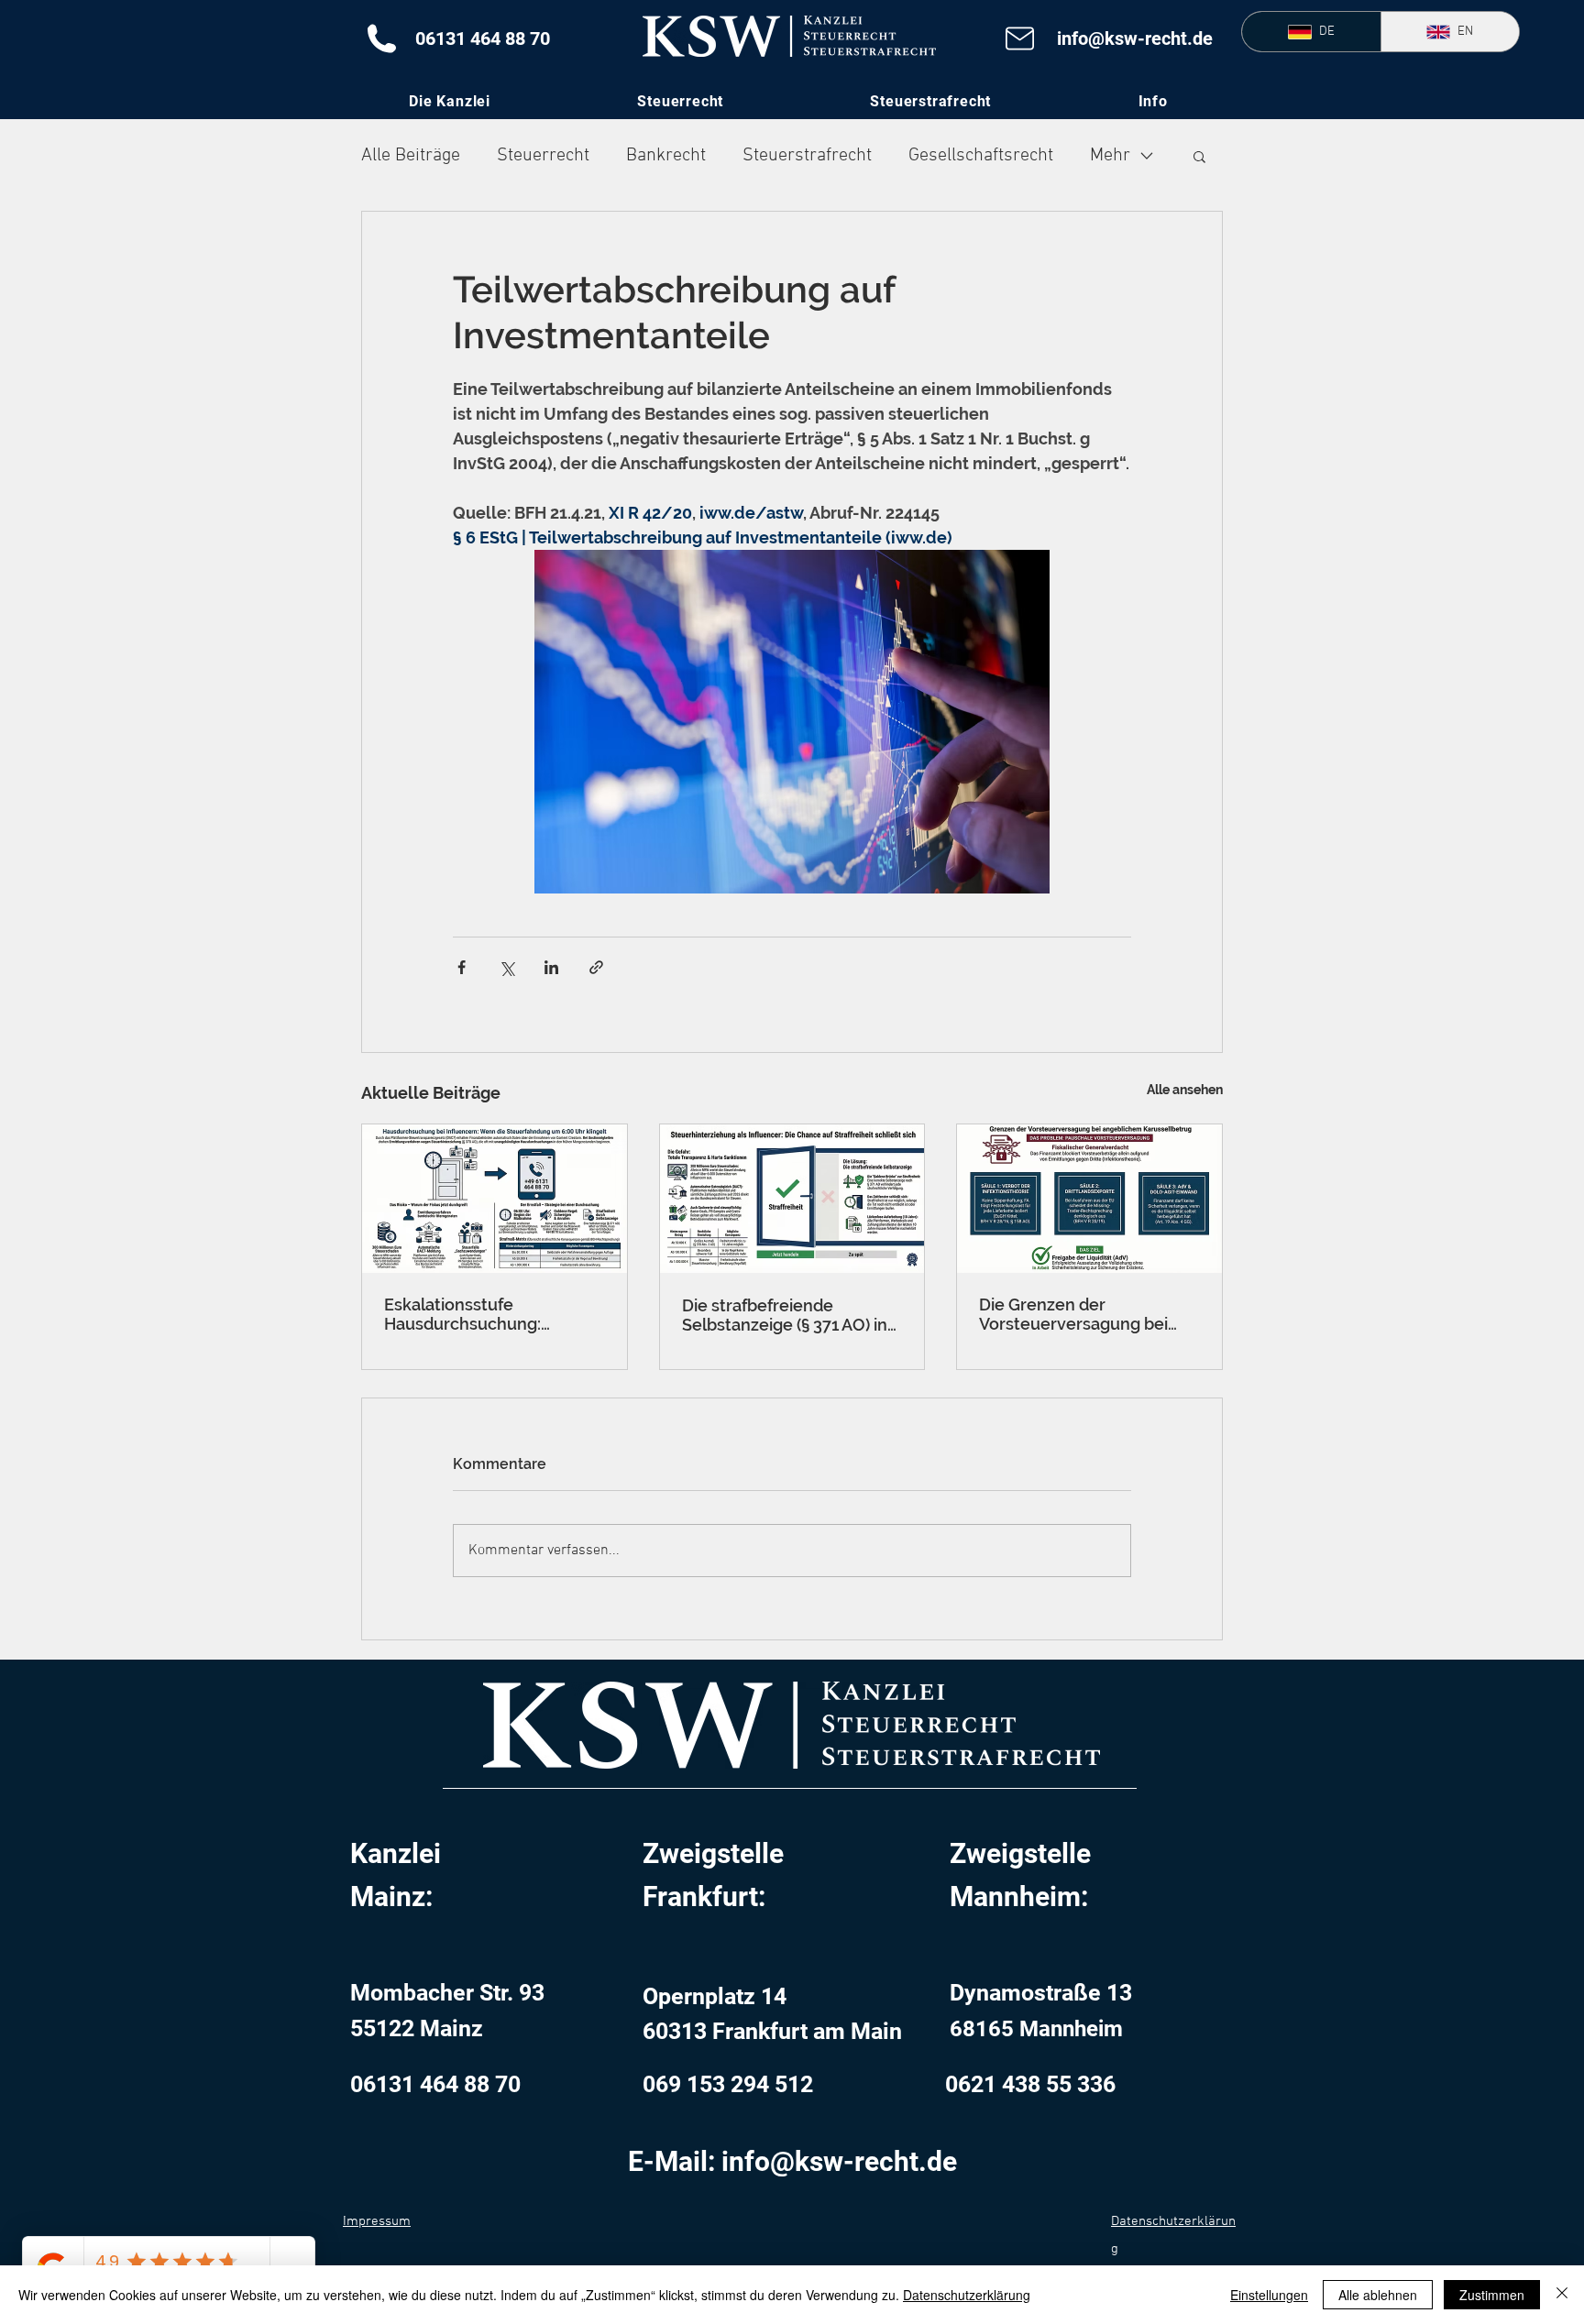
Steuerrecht (543, 156)
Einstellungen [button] (1269, 2295)
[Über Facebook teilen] (462, 967)
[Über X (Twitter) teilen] (506, 967)
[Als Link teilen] (596, 967)
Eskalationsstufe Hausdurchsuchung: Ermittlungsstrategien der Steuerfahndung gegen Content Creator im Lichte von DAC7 (486, 1314)
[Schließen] (1562, 2295)
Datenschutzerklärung (967, 2295)
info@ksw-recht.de (1135, 38)
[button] (1153, 101)
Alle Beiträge (411, 156)
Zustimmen (1492, 2295)
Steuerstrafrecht (807, 156)
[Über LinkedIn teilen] (551, 967)
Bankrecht (666, 156)
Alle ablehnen (1378, 2295)
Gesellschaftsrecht (981, 156)
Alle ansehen (1185, 1090)
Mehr (1110, 156)
